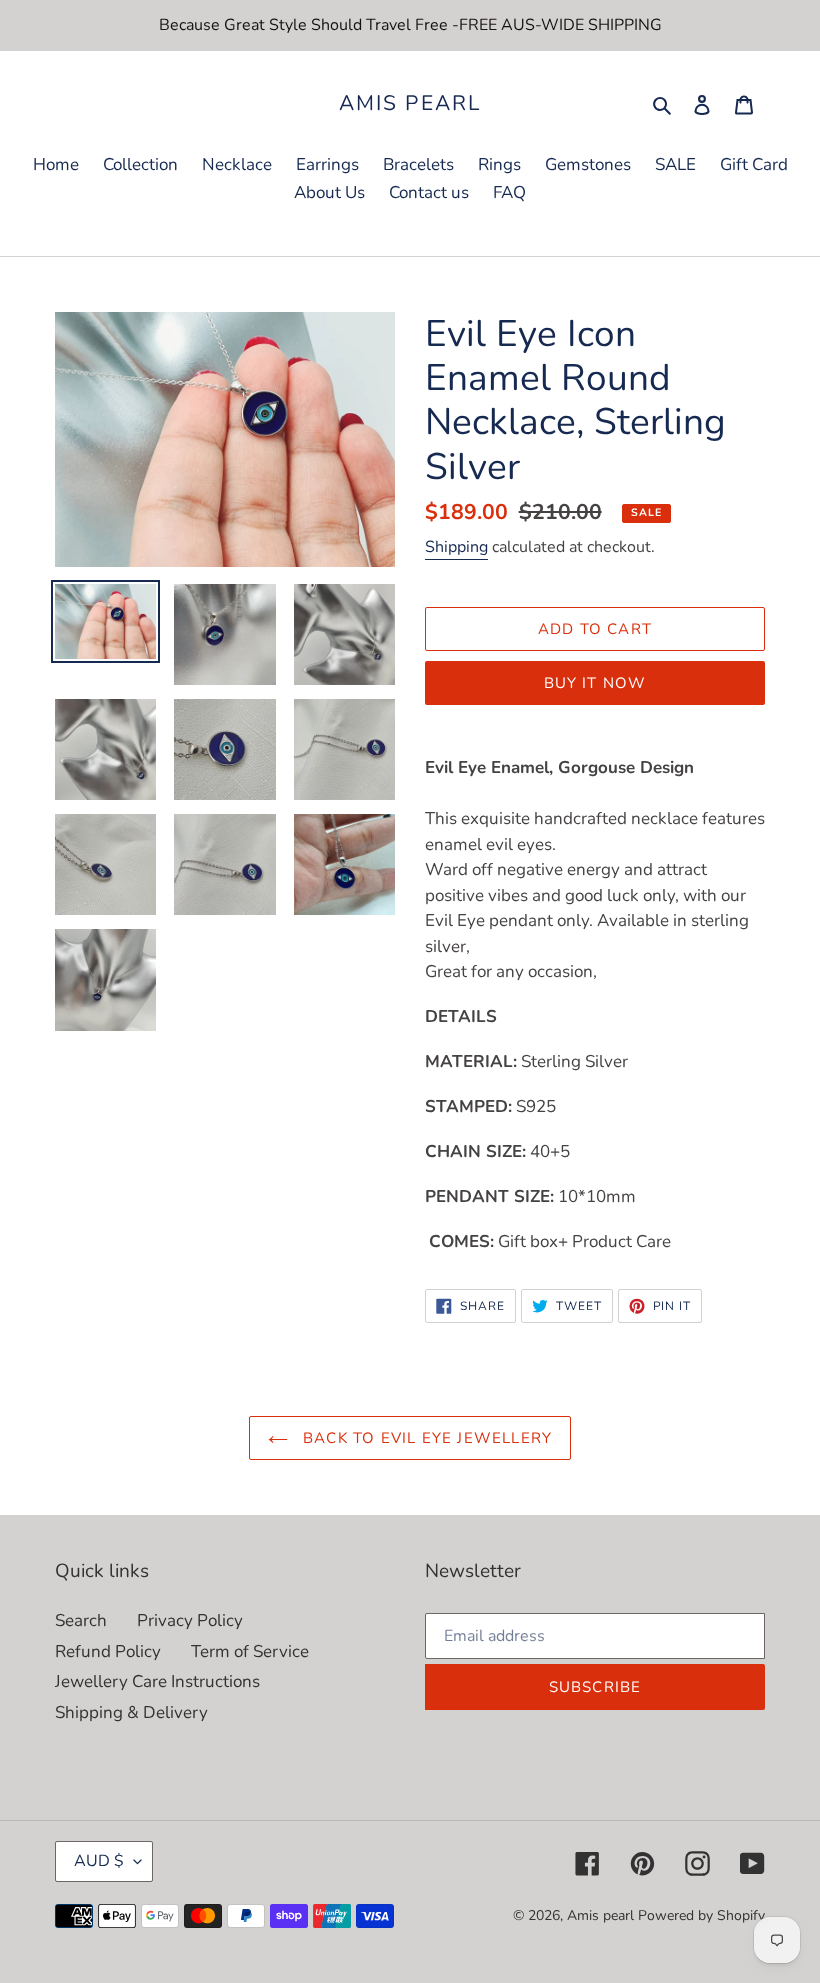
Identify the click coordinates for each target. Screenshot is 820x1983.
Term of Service (250, 1651)
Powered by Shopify (701, 1915)
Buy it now (595, 683)
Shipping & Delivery (131, 1712)
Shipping (456, 547)
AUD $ (99, 1861)
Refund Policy (108, 1651)
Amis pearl (410, 103)
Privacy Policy (190, 1620)
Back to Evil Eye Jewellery (425, 1438)
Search (81, 1620)
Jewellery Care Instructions (157, 1681)
